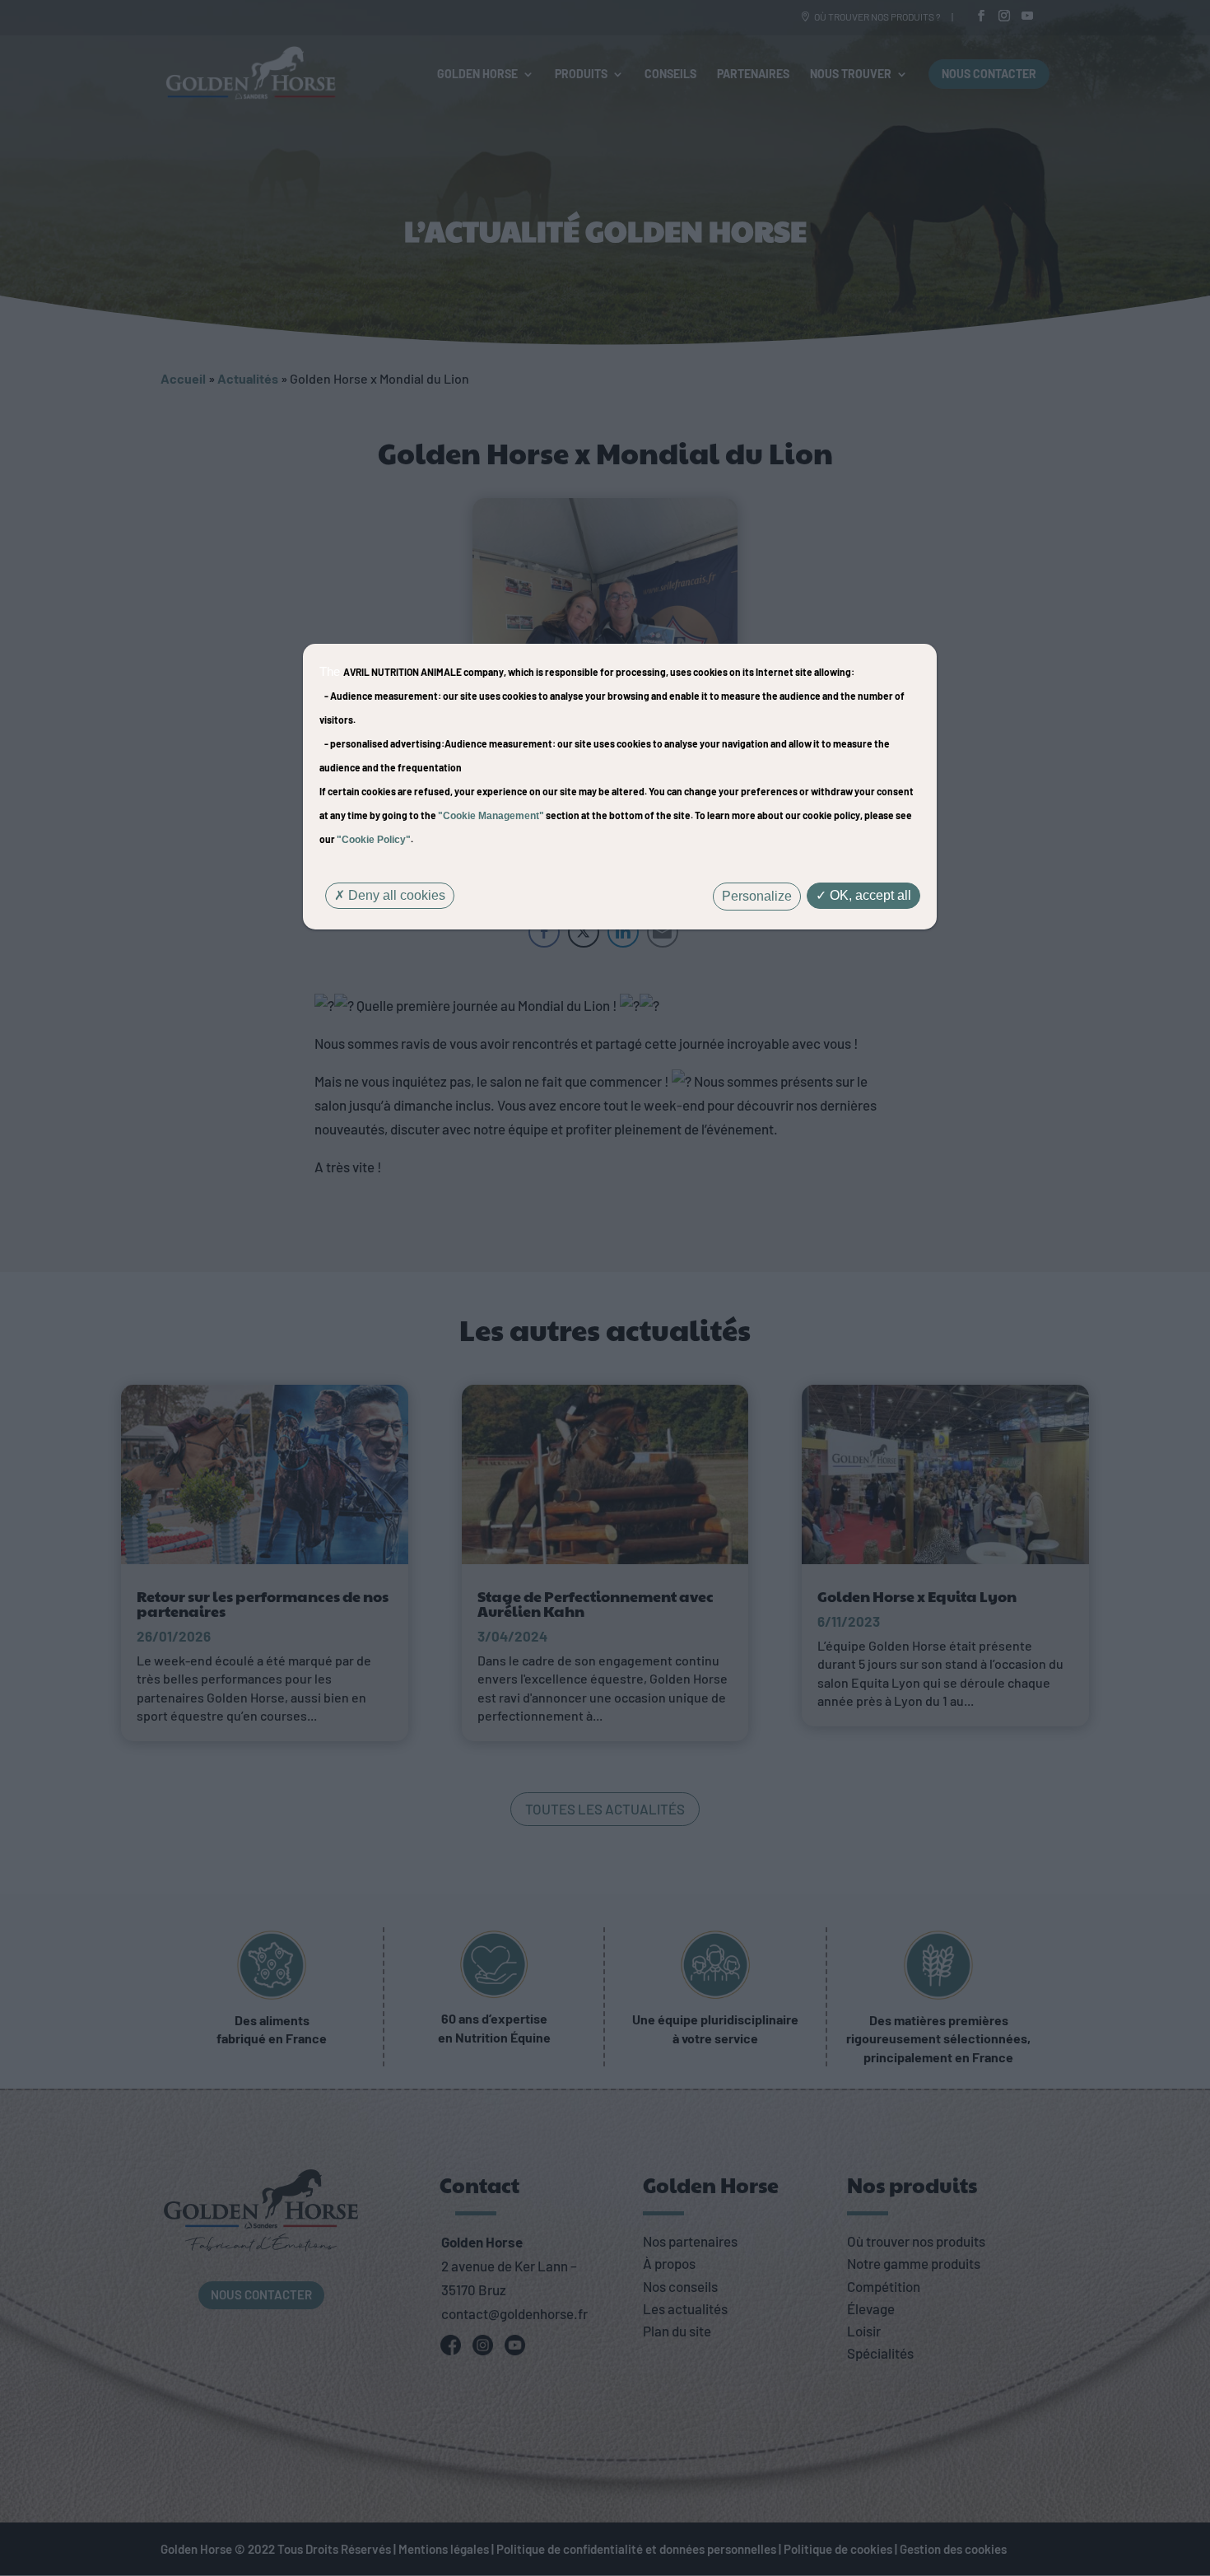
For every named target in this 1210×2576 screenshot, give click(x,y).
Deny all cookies (395, 895)
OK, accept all (869, 895)
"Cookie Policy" (374, 840)
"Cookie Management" (491, 816)
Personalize (757, 896)
